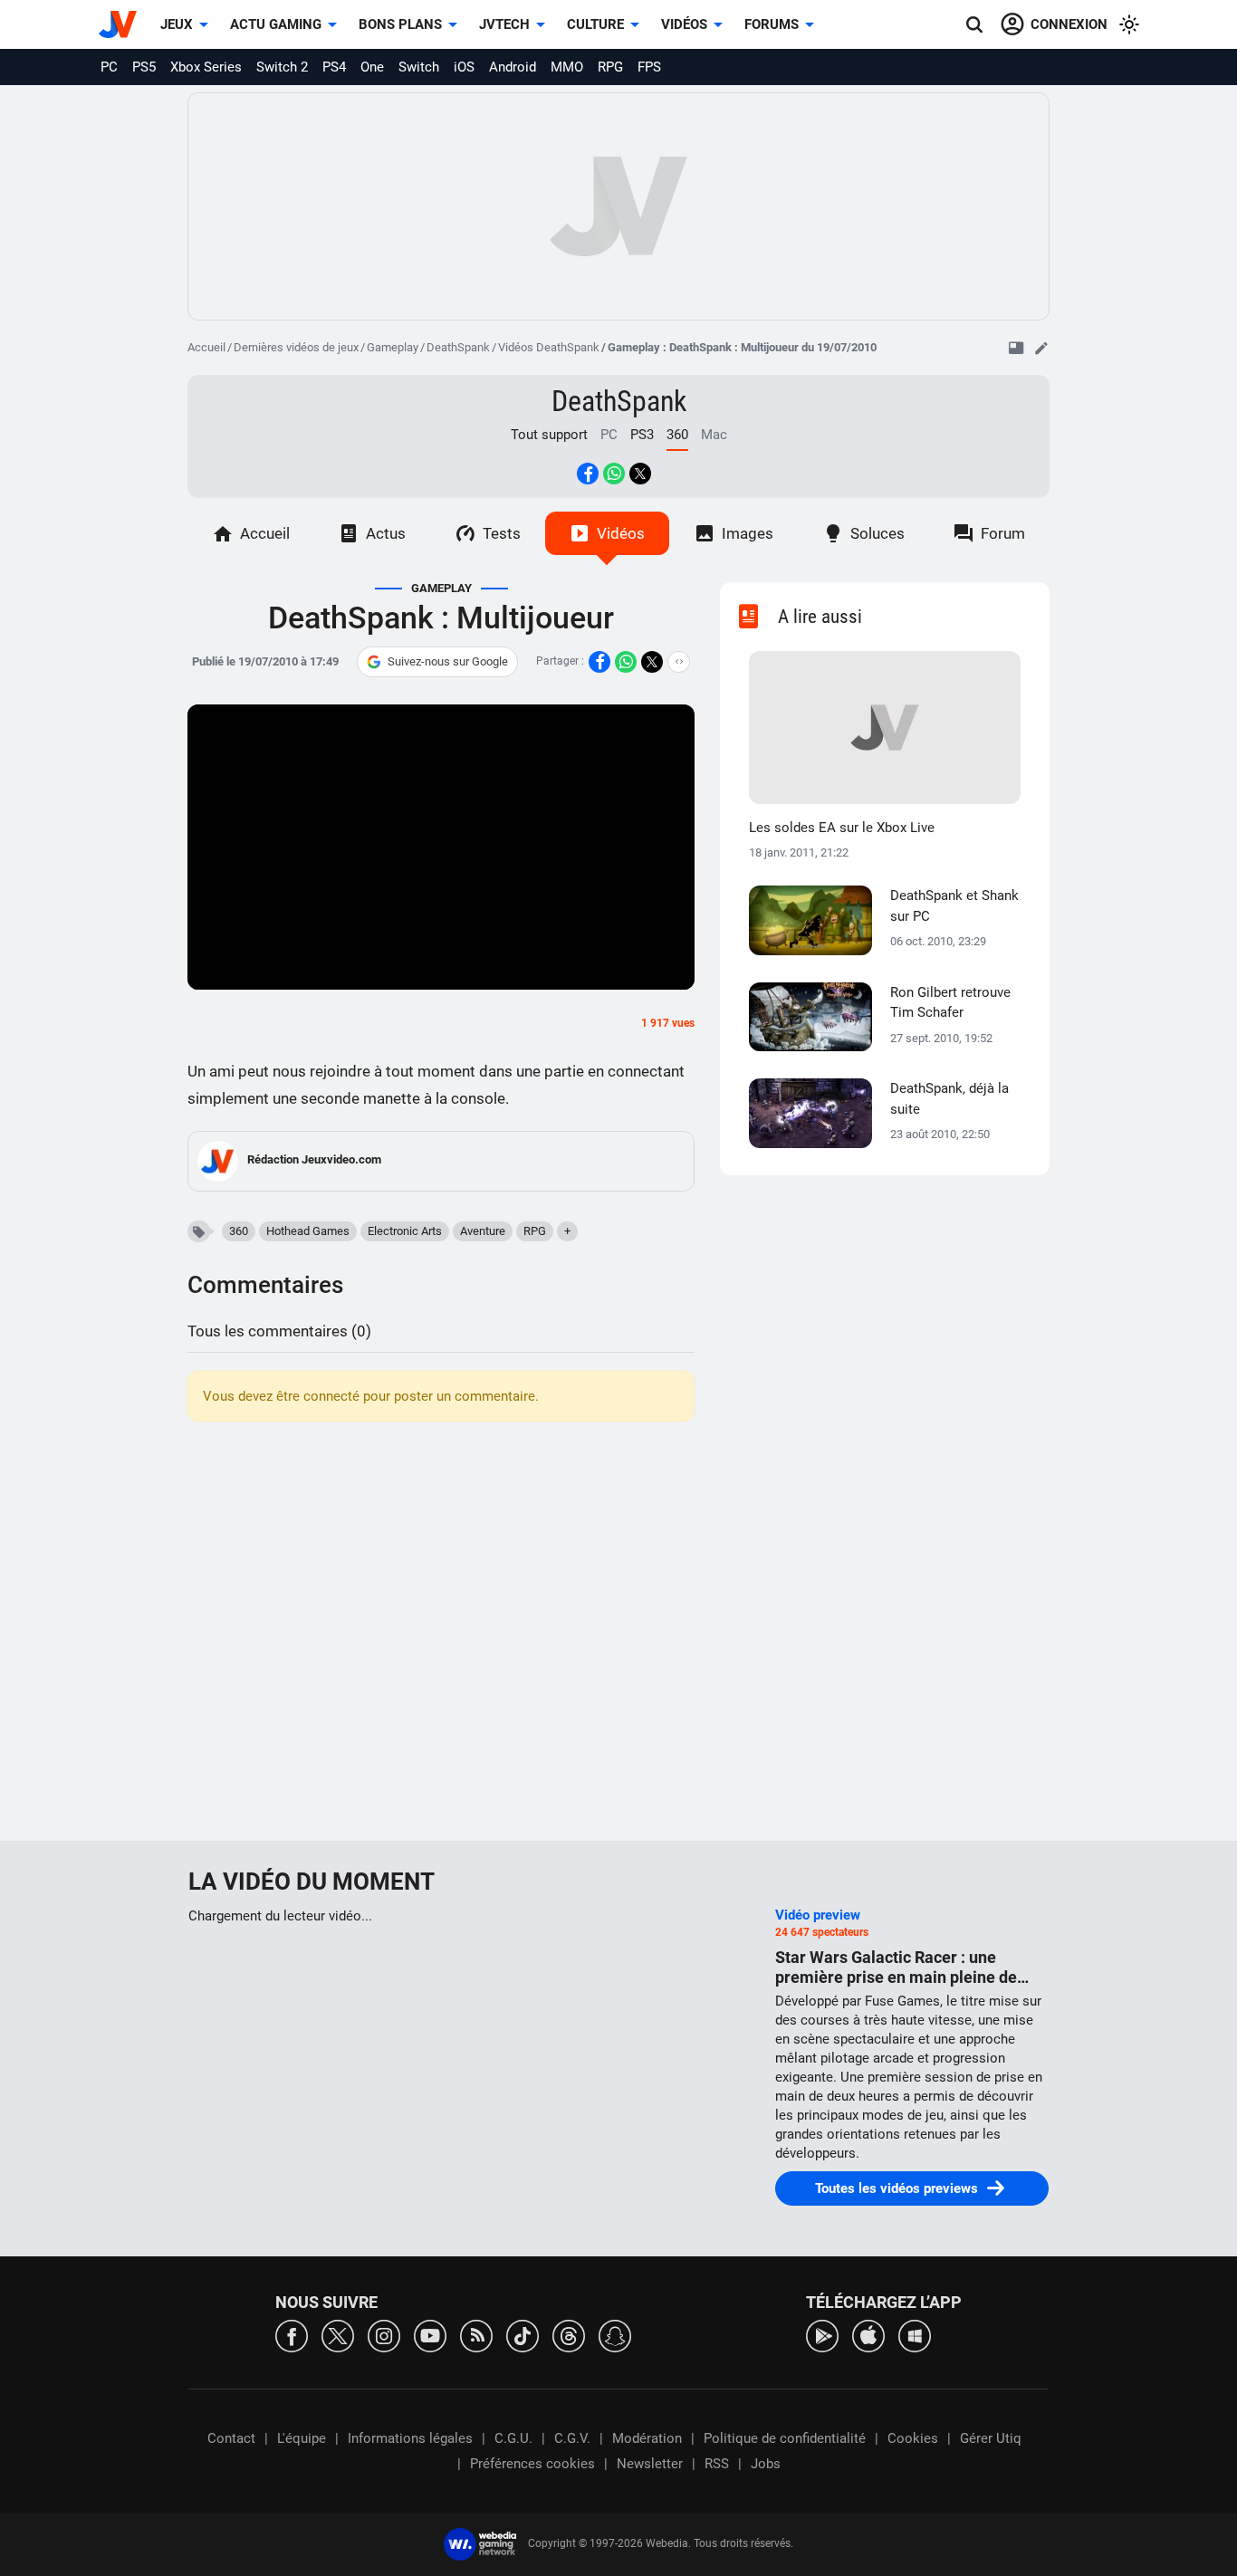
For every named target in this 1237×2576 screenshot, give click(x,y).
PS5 (144, 67)
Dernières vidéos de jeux (296, 347)
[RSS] (476, 2335)
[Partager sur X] (640, 474)
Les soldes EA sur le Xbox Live (842, 828)
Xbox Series (206, 67)
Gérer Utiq (991, 2438)
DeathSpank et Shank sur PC (954, 906)
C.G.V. (572, 2438)
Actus (386, 533)
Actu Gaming (276, 24)
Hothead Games (308, 1231)
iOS (464, 67)
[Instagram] (384, 2335)
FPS (649, 67)
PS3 (642, 435)
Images (748, 533)
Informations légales (410, 2438)
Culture (595, 24)
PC (109, 67)
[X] (338, 2335)
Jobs (766, 2464)
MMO (567, 67)
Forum (1003, 533)
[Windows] (915, 2335)
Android (513, 67)
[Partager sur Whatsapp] (614, 474)
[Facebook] (292, 2335)
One (372, 67)
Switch (419, 67)
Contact (231, 2438)
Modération (647, 2438)
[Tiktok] (523, 2335)
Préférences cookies (532, 2464)
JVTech (504, 24)
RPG (610, 67)
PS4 (334, 67)
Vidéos (684, 24)
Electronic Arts (405, 1231)
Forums (772, 24)
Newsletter (650, 2464)
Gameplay (393, 347)
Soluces (877, 533)
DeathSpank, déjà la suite (949, 1099)
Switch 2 (282, 67)
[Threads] (569, 2335)
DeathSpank (458, 347)
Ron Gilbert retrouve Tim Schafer (950, 1003)
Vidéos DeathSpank (549, 347)
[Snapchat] (615, 2335)
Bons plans (400, 24)
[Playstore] (822, 2335)
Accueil (206, 347)
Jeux (177, 24)
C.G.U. (513, 2438)
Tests (502, 533)
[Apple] (868, 2335)
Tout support (549, 435)
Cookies (913, 2438)
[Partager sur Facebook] (588, 474)
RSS (717, 2464)
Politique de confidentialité (785, 2438)
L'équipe (302, 2438)
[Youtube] (430, 2335)
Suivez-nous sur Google (448, 661)
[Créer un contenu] (1041, 348)
